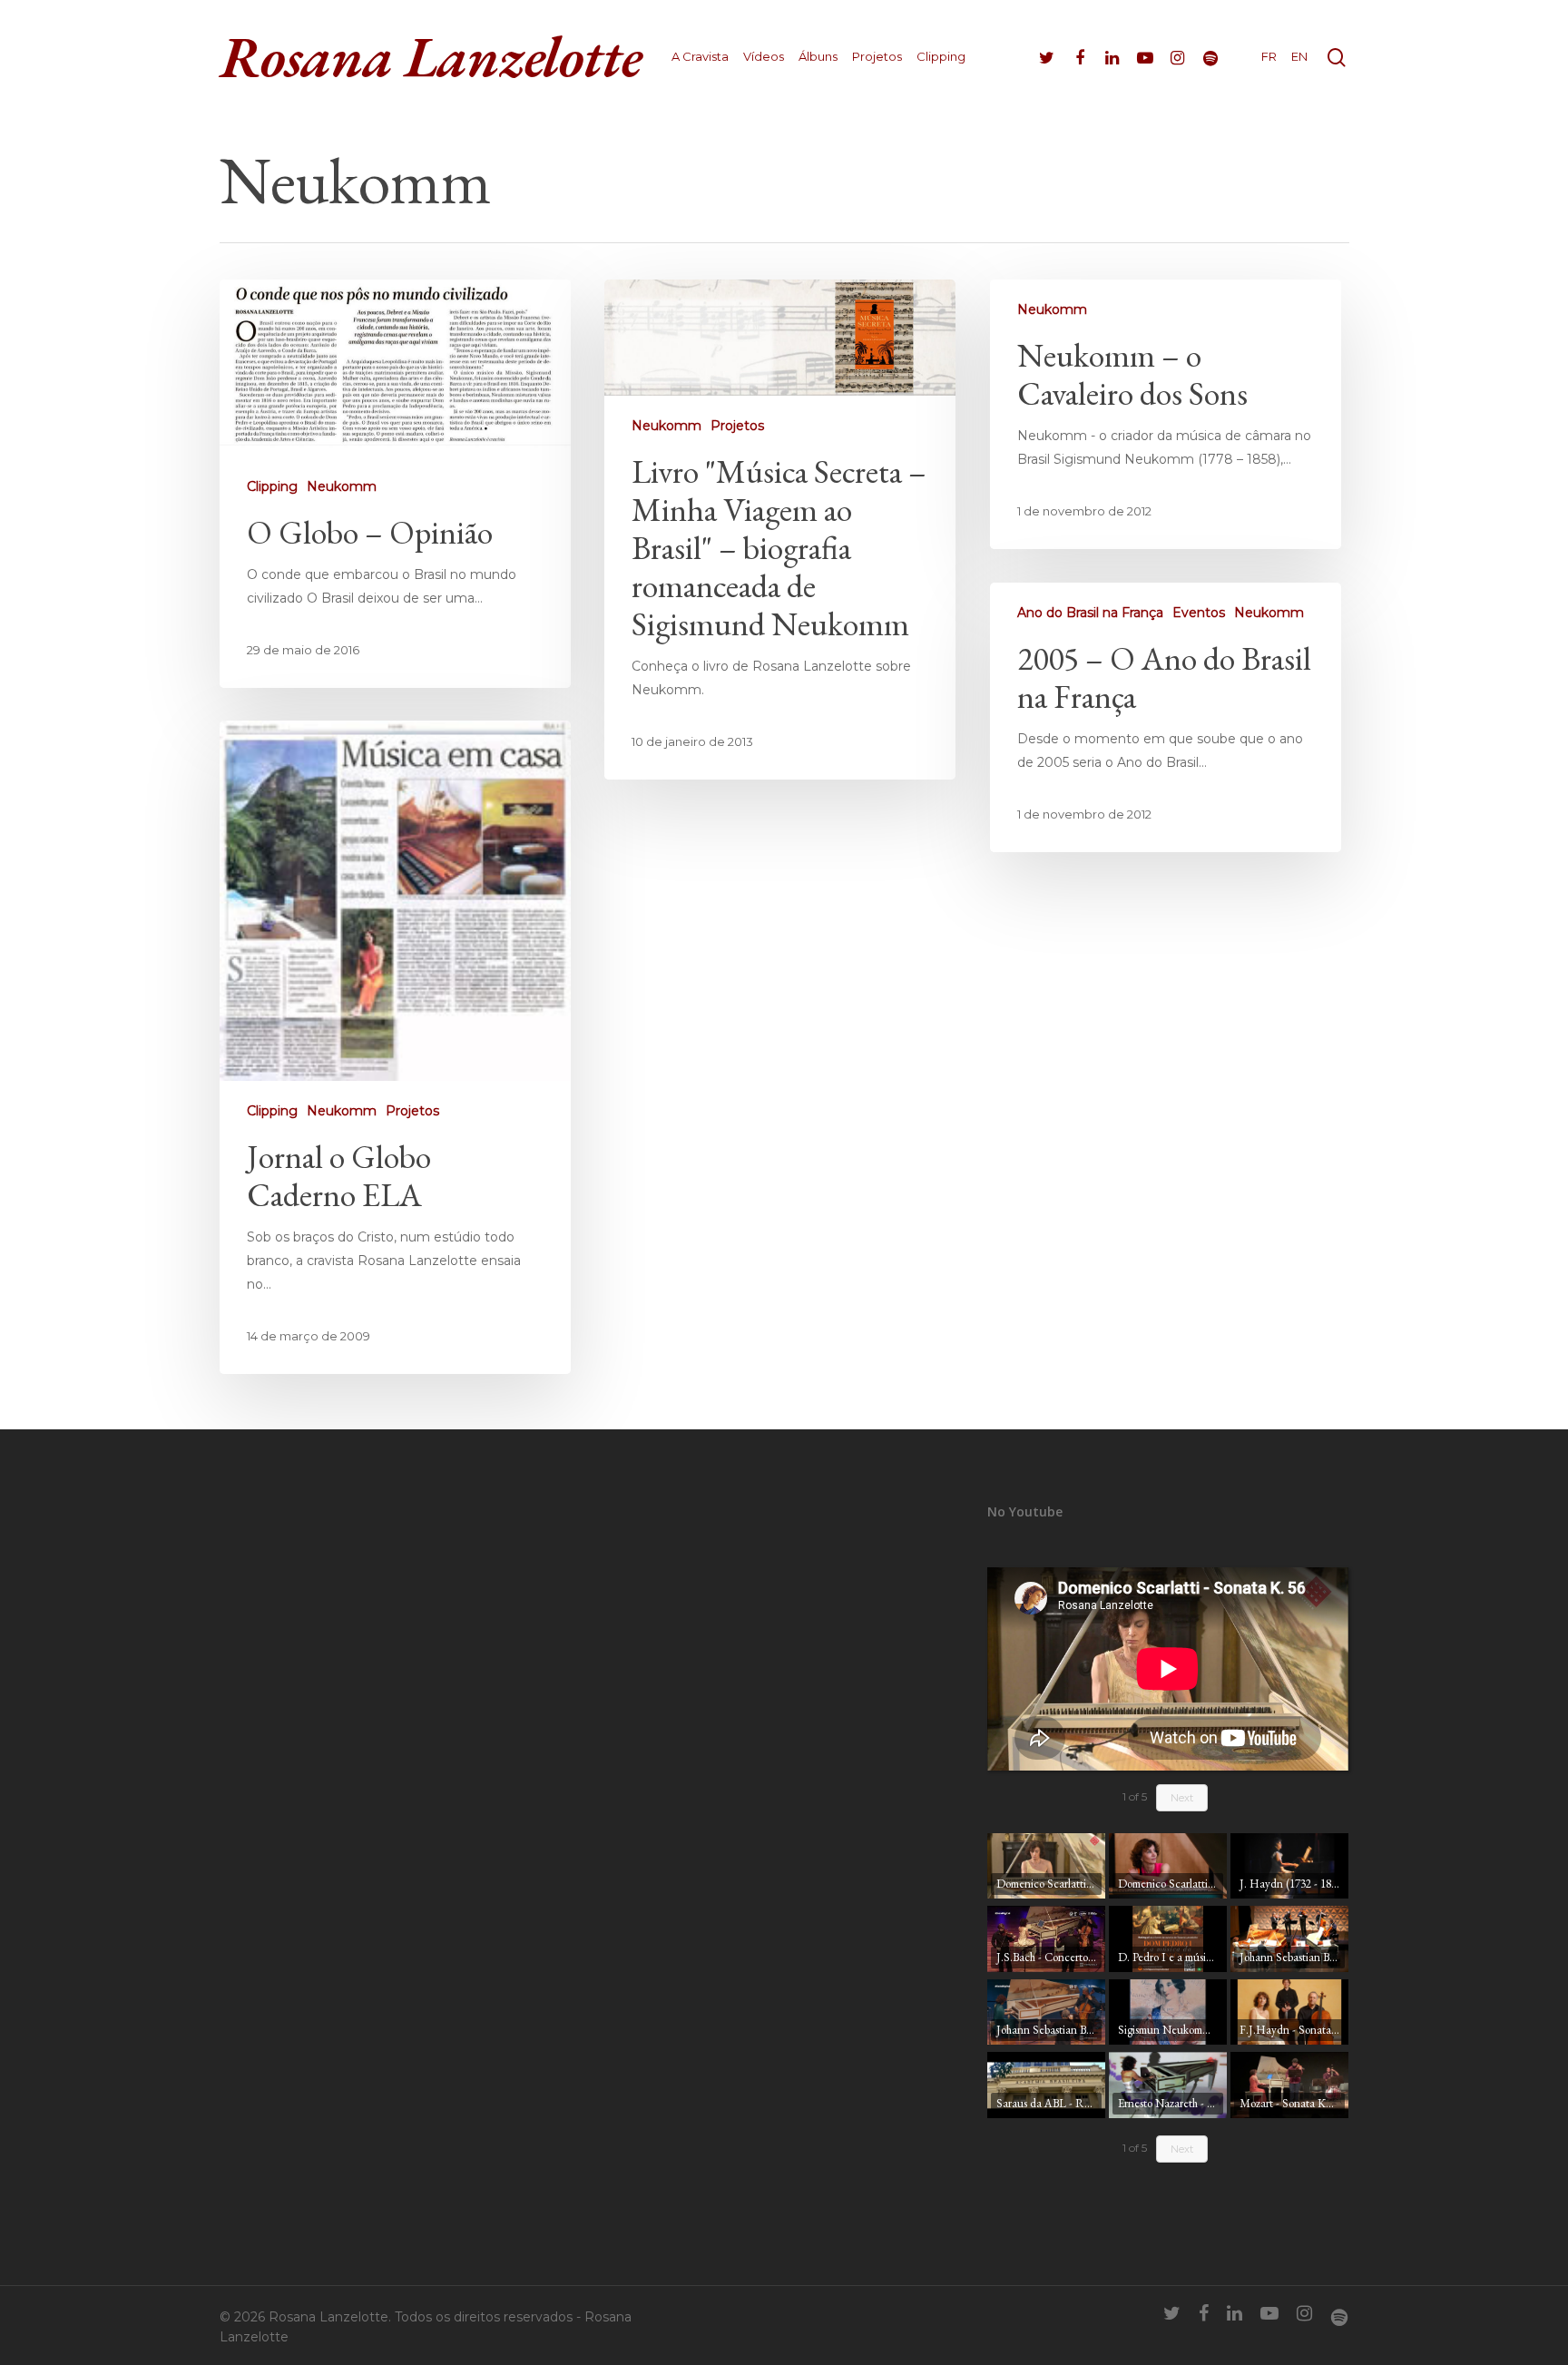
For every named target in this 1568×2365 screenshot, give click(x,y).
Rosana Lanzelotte (431, 56)
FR (1269, 57)
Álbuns (818, 57)
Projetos (877, 57)
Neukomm (342, 486)
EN (1299, 57)
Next (1182, 1798)
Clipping (941, 57)
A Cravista (700, 57)
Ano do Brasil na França (1090, 613)
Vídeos (764, 57)
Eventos (1199, 613)
